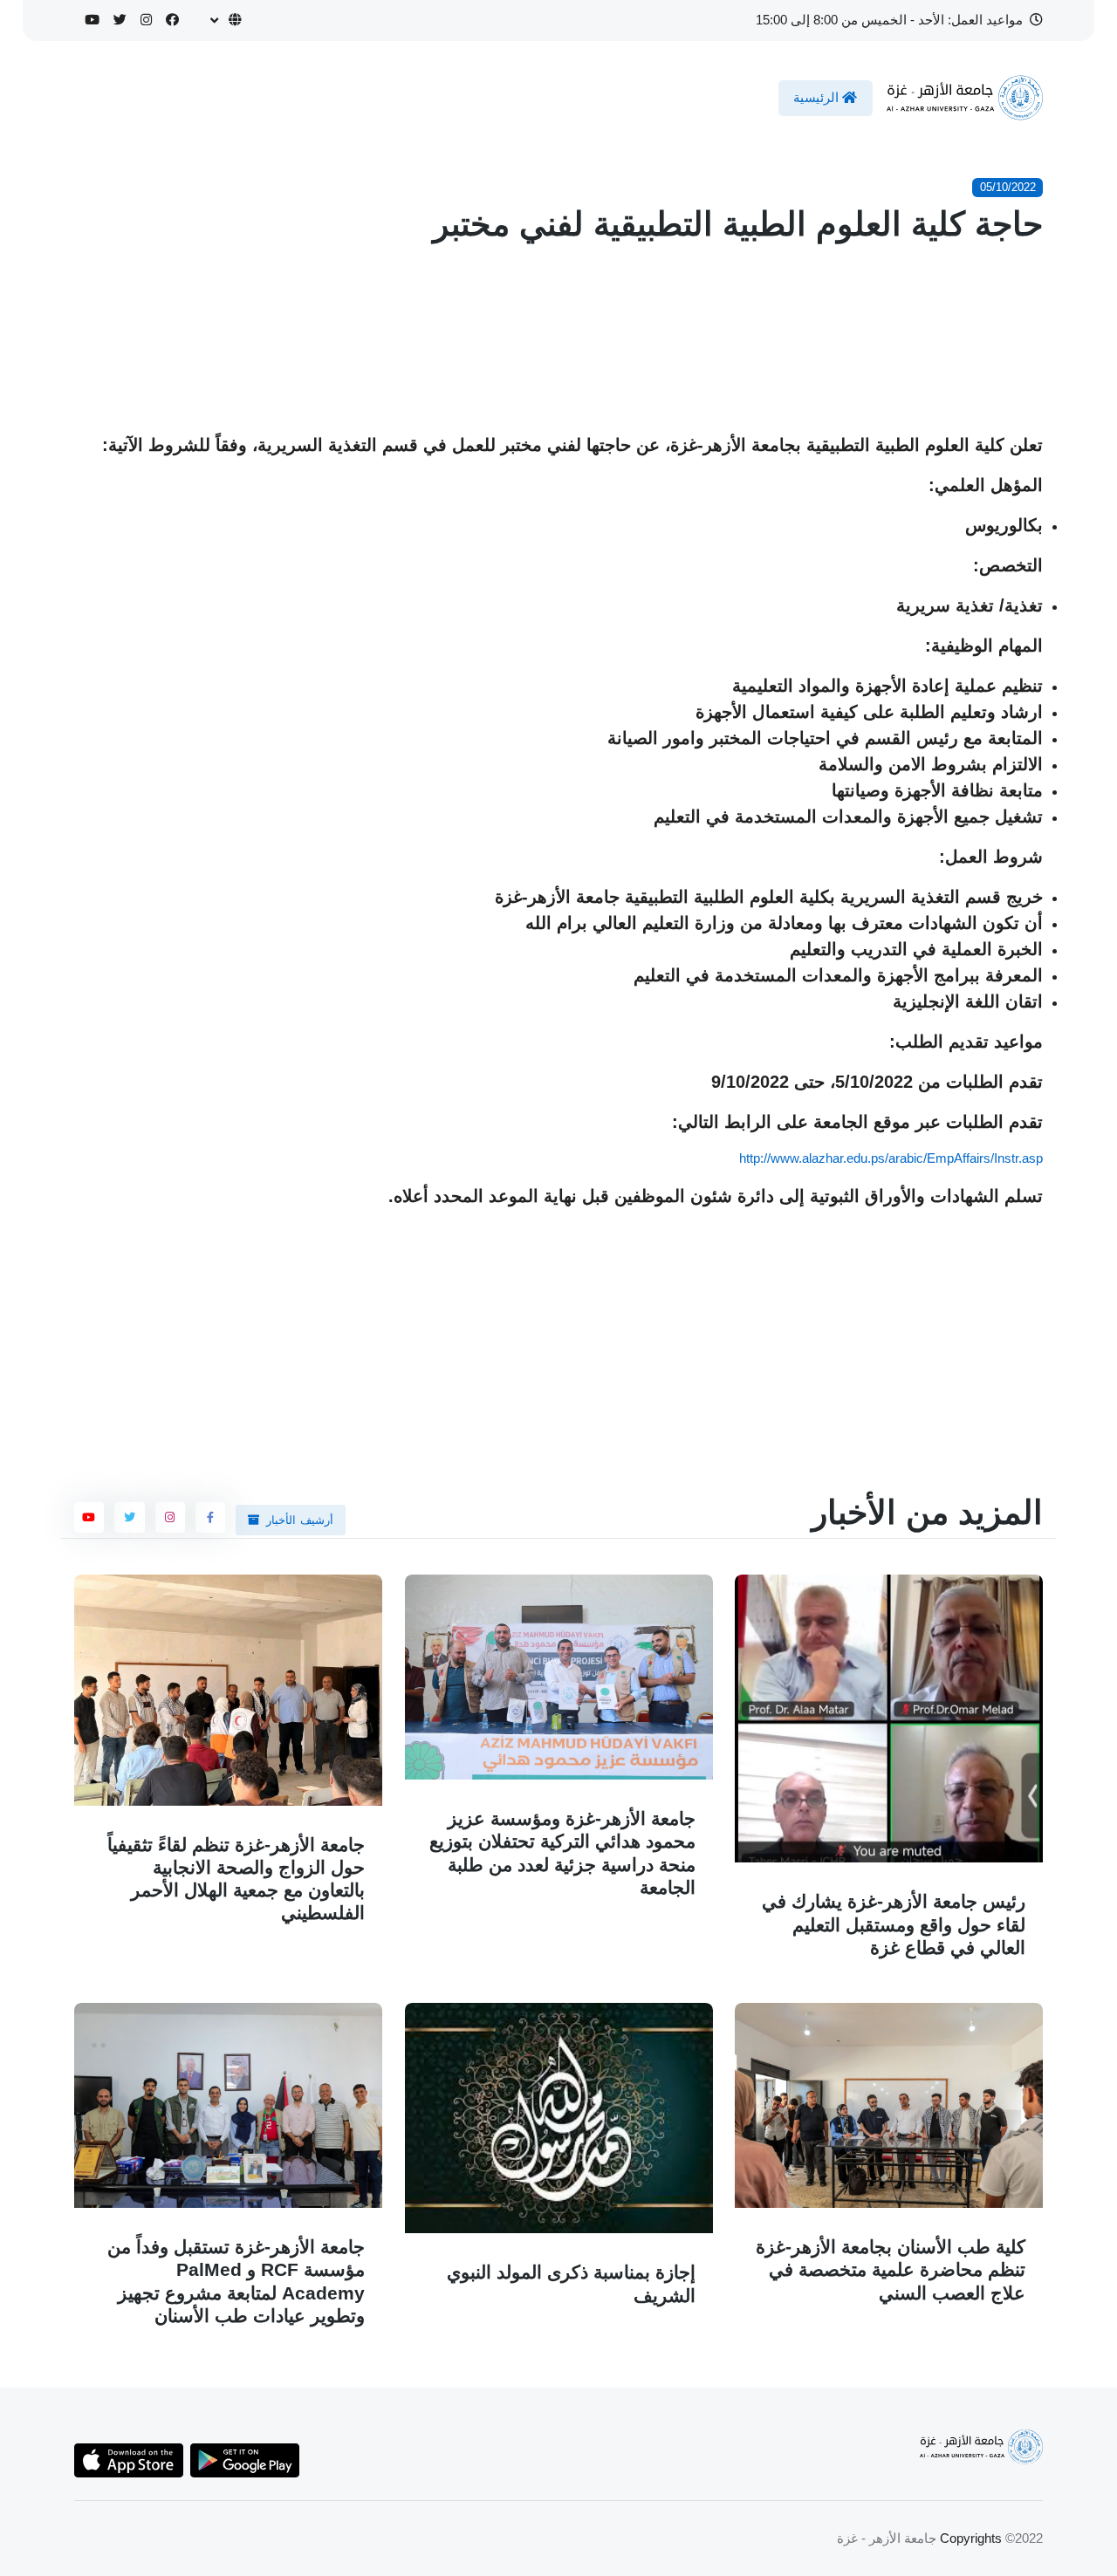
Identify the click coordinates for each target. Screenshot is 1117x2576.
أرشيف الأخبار (300, 1520)
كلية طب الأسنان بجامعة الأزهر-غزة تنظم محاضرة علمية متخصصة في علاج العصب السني (891, 2270)
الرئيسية (818, 97)
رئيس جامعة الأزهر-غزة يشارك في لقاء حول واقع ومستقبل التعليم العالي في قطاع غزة (894, 1925)
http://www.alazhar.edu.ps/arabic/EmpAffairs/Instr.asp (891, 1158)
